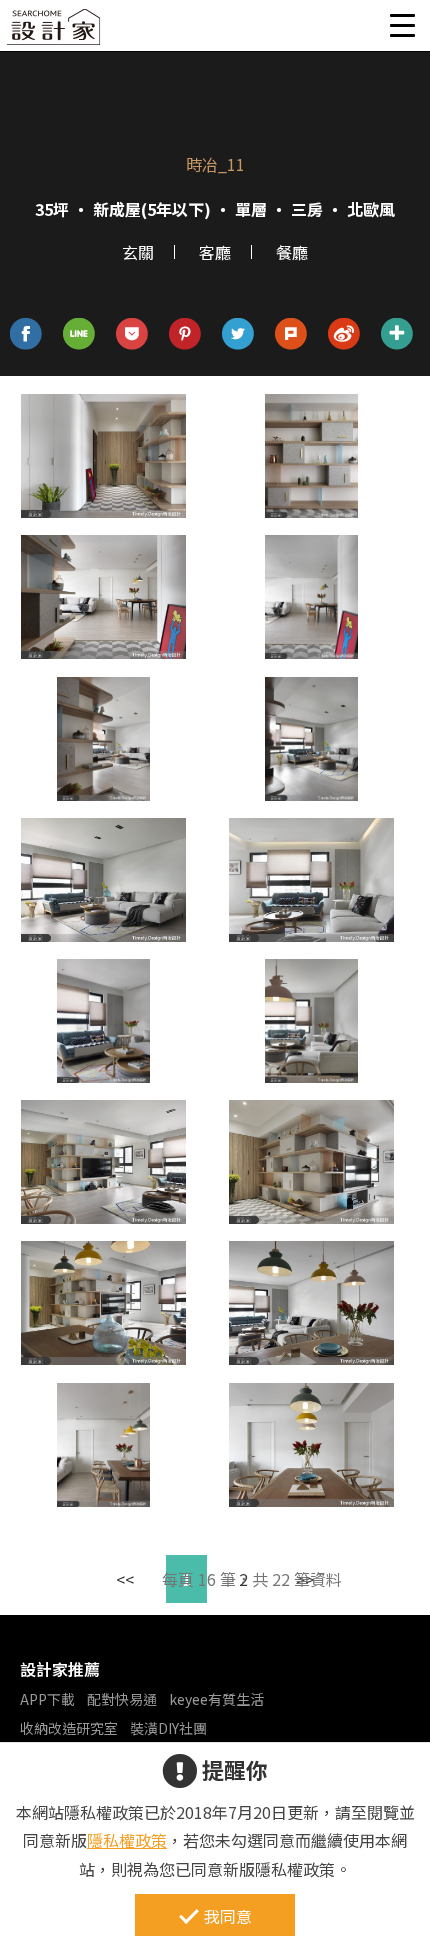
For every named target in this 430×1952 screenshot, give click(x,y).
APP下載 (47, 1699)
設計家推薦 (60, 1669)
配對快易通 (122, 1699)
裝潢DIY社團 (168, 1728)
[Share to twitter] (238, 334)
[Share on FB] (26, 334)
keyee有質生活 (216, 1699)
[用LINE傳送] (79, 334)
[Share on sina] (344, 334)
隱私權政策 (127, 1840)
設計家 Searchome (55, 32)
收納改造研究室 (69, 1728)
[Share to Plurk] (291, 334)
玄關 (138, 252)
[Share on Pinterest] (185, 334)
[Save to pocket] (132, 334)
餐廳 (292, 252)
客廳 (215, 252)
